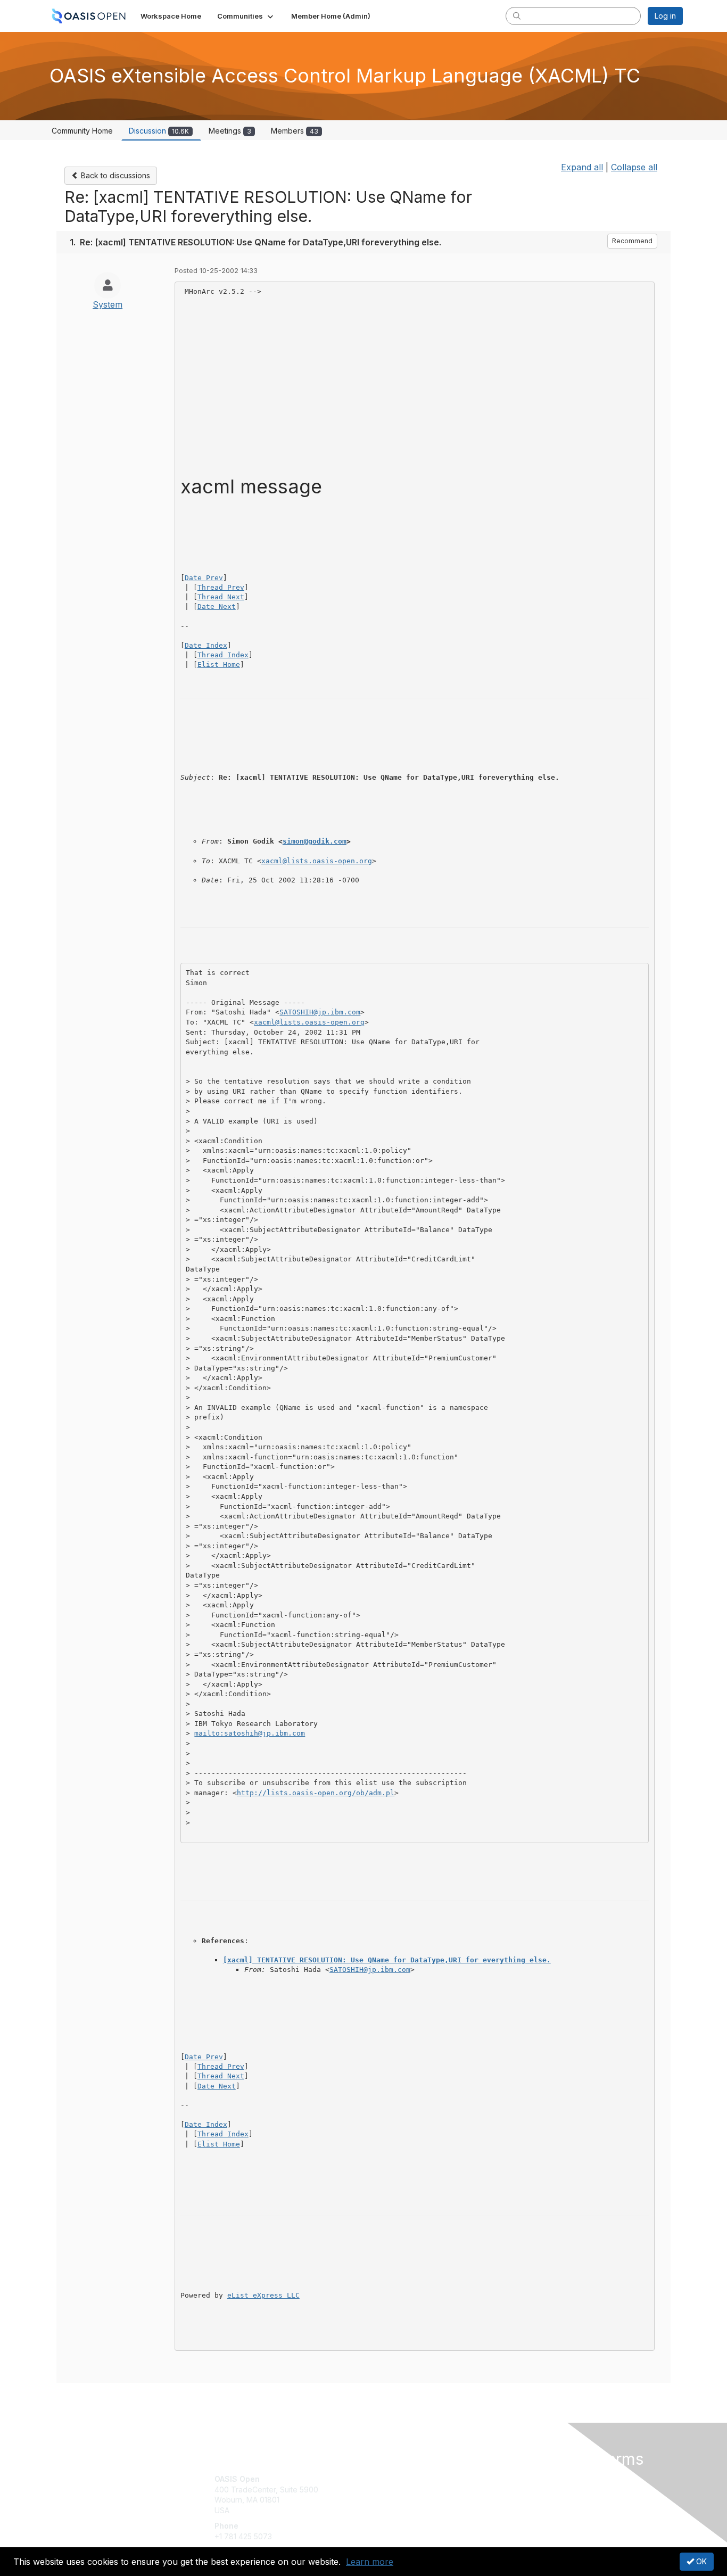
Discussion (159, 131)
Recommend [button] (632, 241)
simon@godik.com (315, 841)
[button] (246, 16)
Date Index (206, 645)
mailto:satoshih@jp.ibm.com (250, 1733)
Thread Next (221, 597)
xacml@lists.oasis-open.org (317, 861)
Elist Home (219, 664)
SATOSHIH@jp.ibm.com (320, 1012)
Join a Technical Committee (416, 2510)
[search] (517, 15)
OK (700, 2561)
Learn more (370, 2562)
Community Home (82, 131)
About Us (538, 2479)
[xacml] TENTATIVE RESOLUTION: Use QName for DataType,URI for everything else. (387, 1960)
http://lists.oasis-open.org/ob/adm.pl (316, 1793)
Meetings (230, 131)
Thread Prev (221, 587)
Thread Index (223, 655)
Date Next (217, 606)
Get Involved (390, 2479)
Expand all (582, 167)
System (108, 304)
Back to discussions (114, 175)
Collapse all (634, 167)
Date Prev (204, 578)
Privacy (535, 2490)
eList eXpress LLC (263, 2295)
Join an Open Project (405, 2495)
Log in (665, 16)
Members (295, 131)
